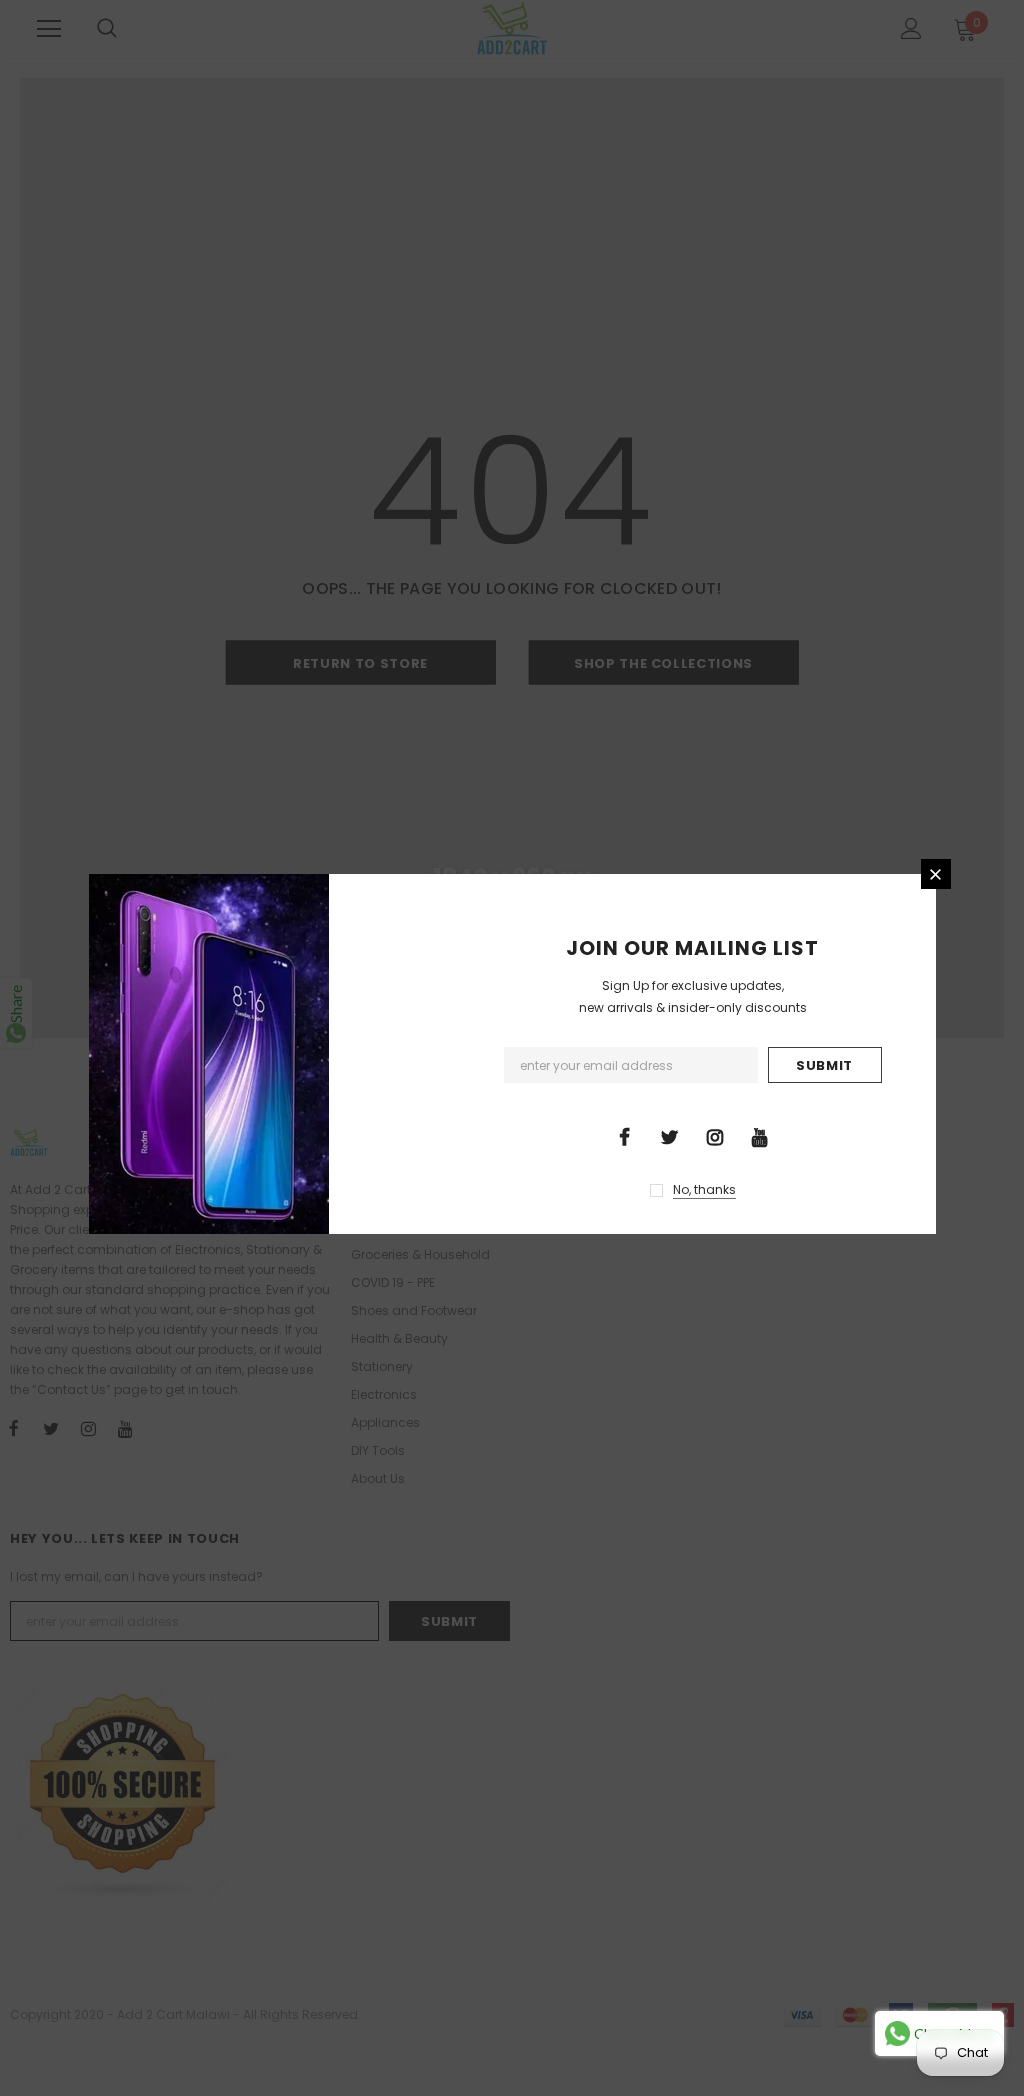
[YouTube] (760, 1136)
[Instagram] (715, 1136)
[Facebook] (625, 1136)
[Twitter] (670, 1136)
